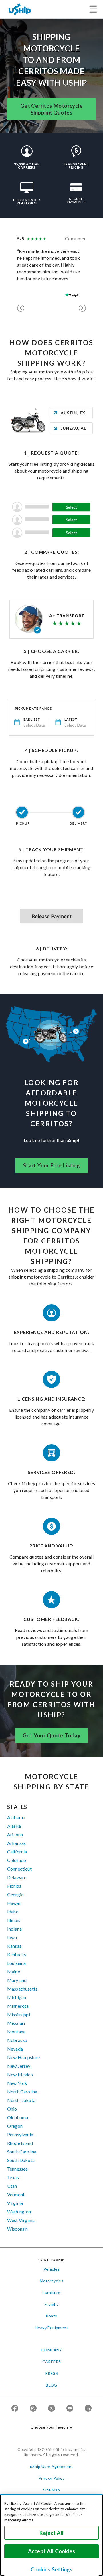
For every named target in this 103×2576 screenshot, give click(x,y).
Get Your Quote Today (51, 1735)
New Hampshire (23, 2057)
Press (51, 2373)
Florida (14, 1886)
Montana (16, 2032)
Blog (51, 2385)
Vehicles (51, 2269)
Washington (19, 2212)
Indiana (14, 1929)
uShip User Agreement (52, 2466)
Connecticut (19, 1869)
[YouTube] (70, 2409)
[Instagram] (33, 2409)
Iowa (12, 1937)
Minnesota (18, 2006)
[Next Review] (82, 308)
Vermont (16, 2194)
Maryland (17, 1980)
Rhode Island (20, 2143)
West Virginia (21, 2220)
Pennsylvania (20, 2134)
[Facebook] (15, 2409)
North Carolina (22, 2092)
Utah (12, 2186)
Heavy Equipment (51, 2328)
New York (17, 2083)
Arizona (15, 1834)
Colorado (17, 1860)
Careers (52, 2362)
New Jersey (19, 2066)
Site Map (51, 2490)
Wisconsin (17, 2229)
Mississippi (19, 2014)
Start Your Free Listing (51, 1165)
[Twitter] (51, 2409)
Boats (52, 2316)
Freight (51, 2304)
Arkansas (16, 1843)
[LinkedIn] (88, 2409)
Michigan (17, 1997)
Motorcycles (51, 2281)
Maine (14, 1972)
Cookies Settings (52, 2569)
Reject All (51, 2533)
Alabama (16, 1817)
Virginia (15, 2203)
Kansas (14, 1946)
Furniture (51, 2292)
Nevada (15, 2049)
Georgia (15, 1894)
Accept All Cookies (51, 2551)
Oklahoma (18, 2117)
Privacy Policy (52, 2478)
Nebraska (17, 2040)
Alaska (14, 1826)
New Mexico (20, 2074)
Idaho (13, 1912)
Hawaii (14, 1903)
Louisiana (16, 1963)
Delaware (17, 1877)
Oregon (15, 2126)
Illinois (14, 1920)
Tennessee (17, 2169)
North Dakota (21, 2100)
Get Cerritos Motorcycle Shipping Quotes (51, 109)
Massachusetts (22, 1989)
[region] (51, 2535)
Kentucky (17, 1954)
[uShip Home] (20, 9)
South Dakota (21, 2160)
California (17, 1852)
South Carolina (22, 2152)
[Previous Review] (21, 308)
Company (51, 2350)
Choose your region (49, 2427)
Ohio (12, 2109)
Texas (13, 2177)
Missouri (16, 2023)
